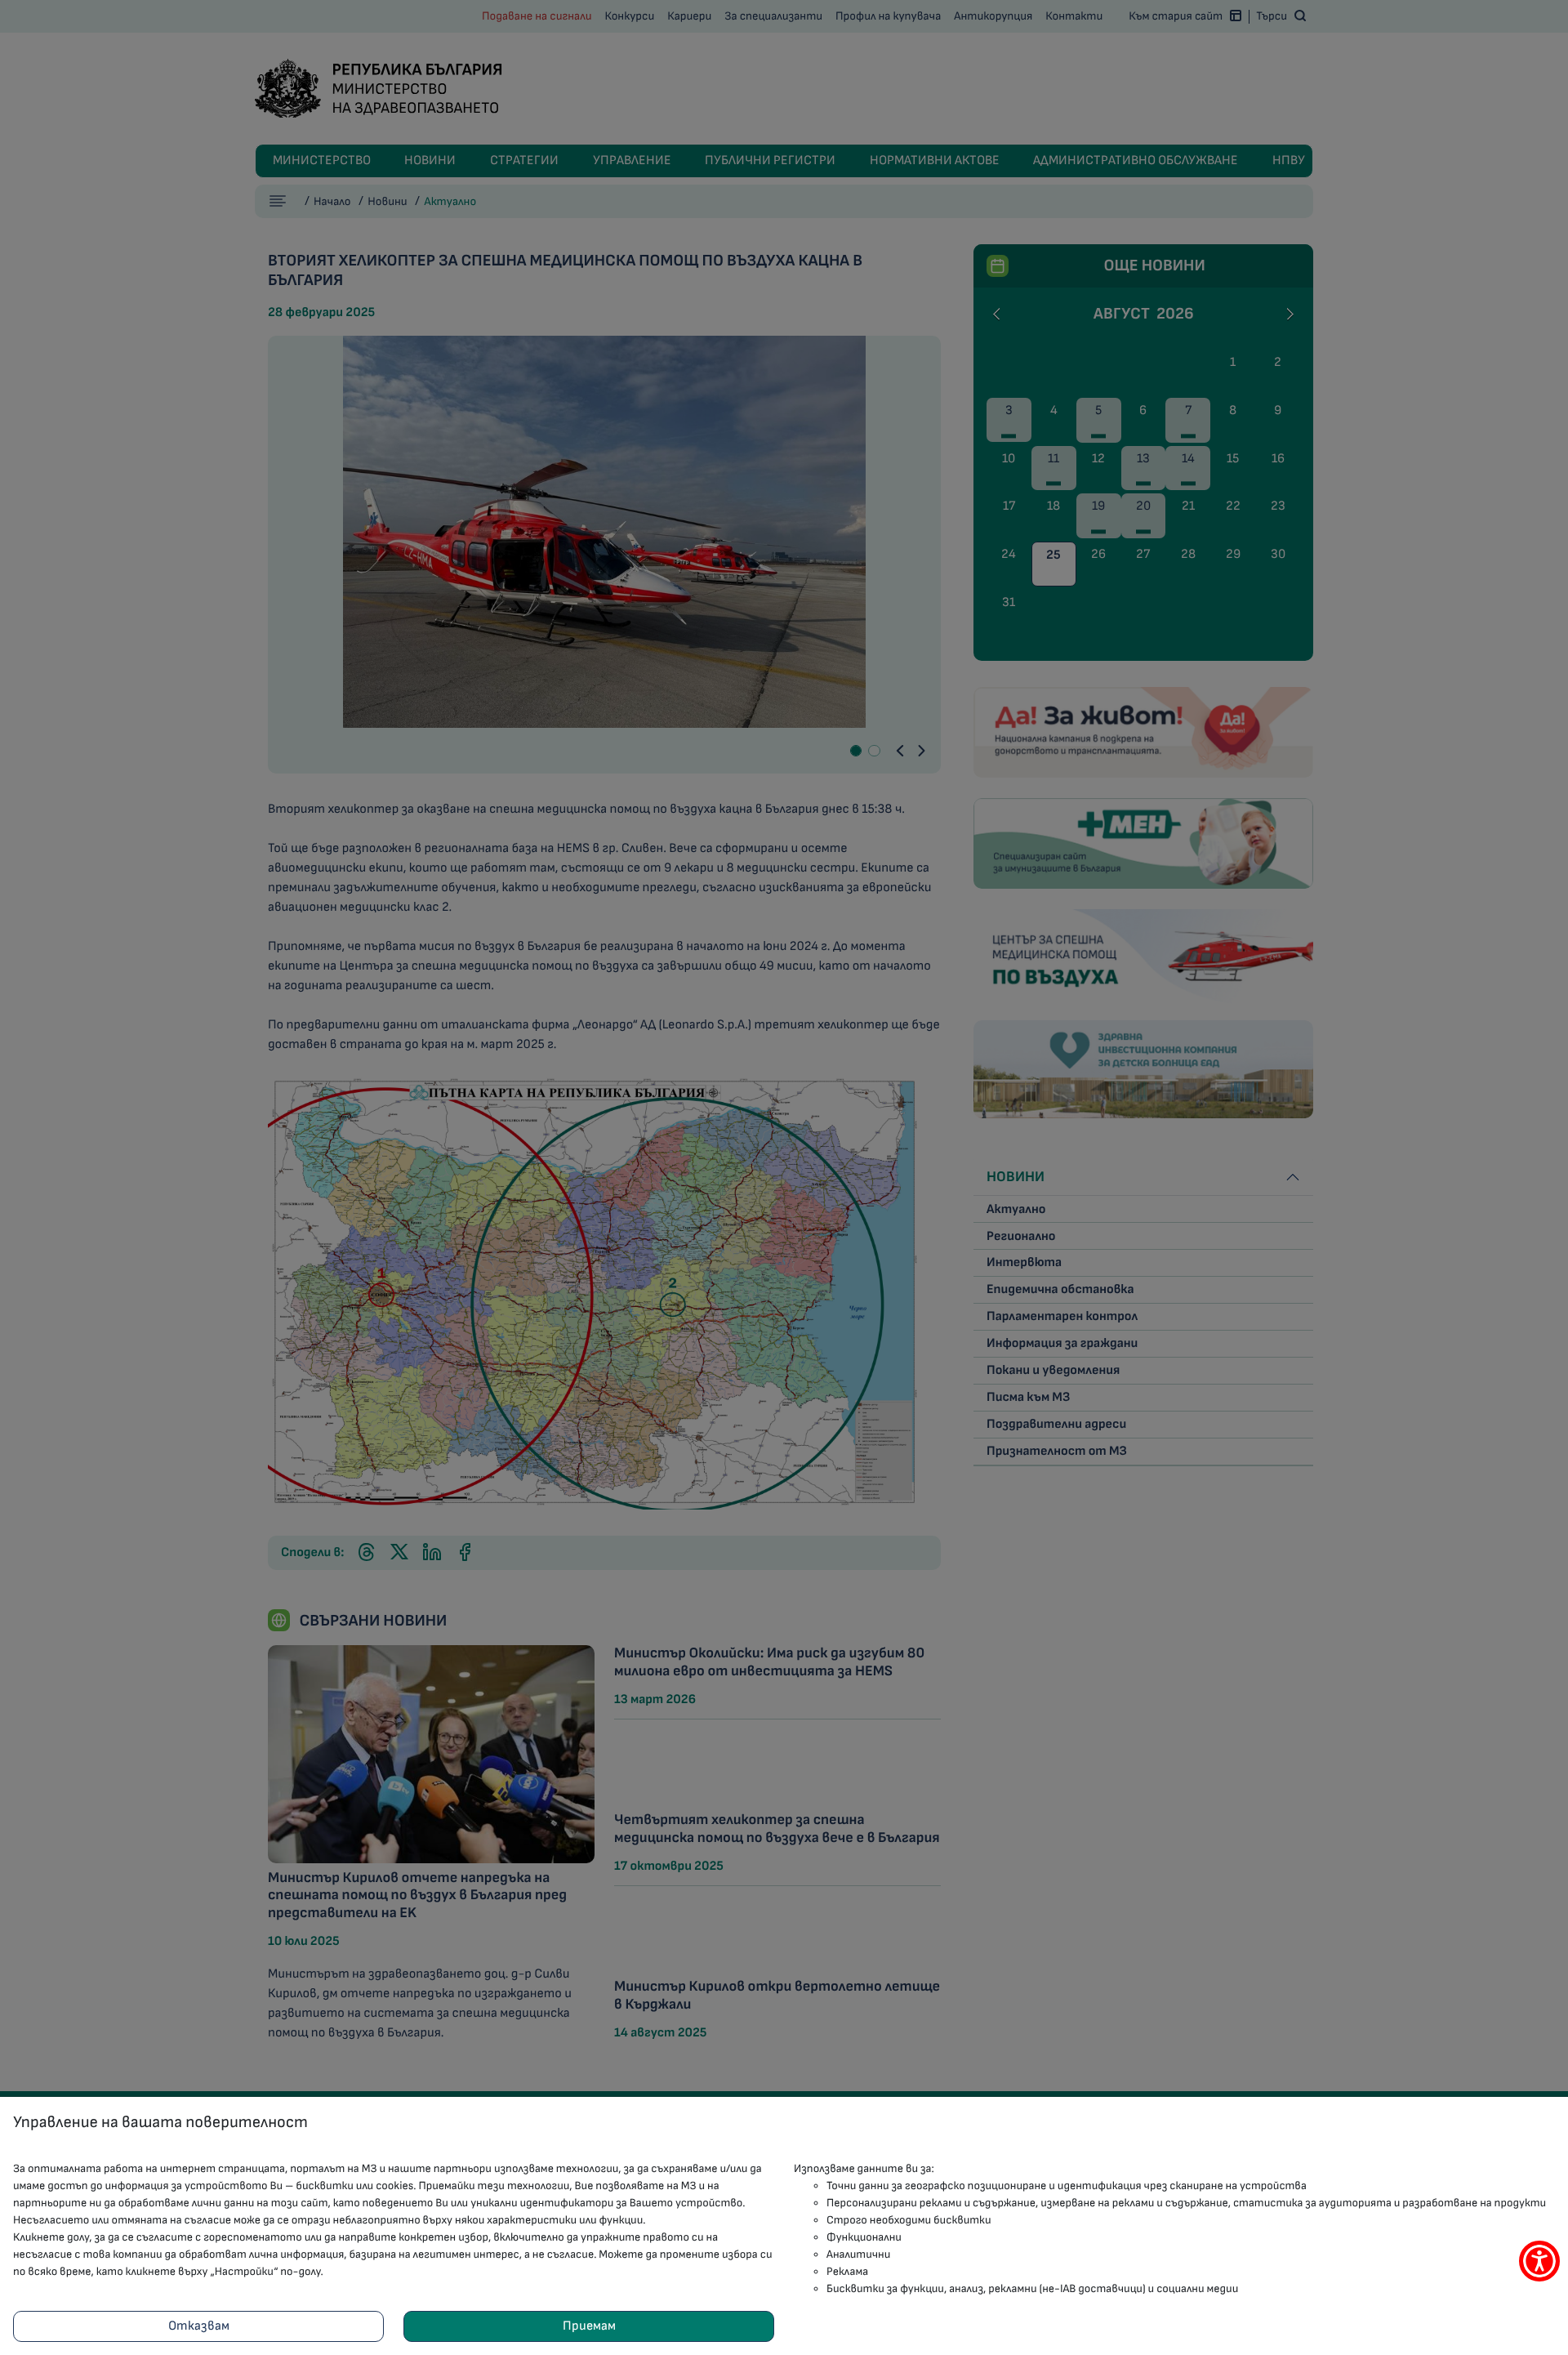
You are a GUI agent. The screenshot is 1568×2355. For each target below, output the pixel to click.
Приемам (589, 2326)
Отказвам (199, 2326)
